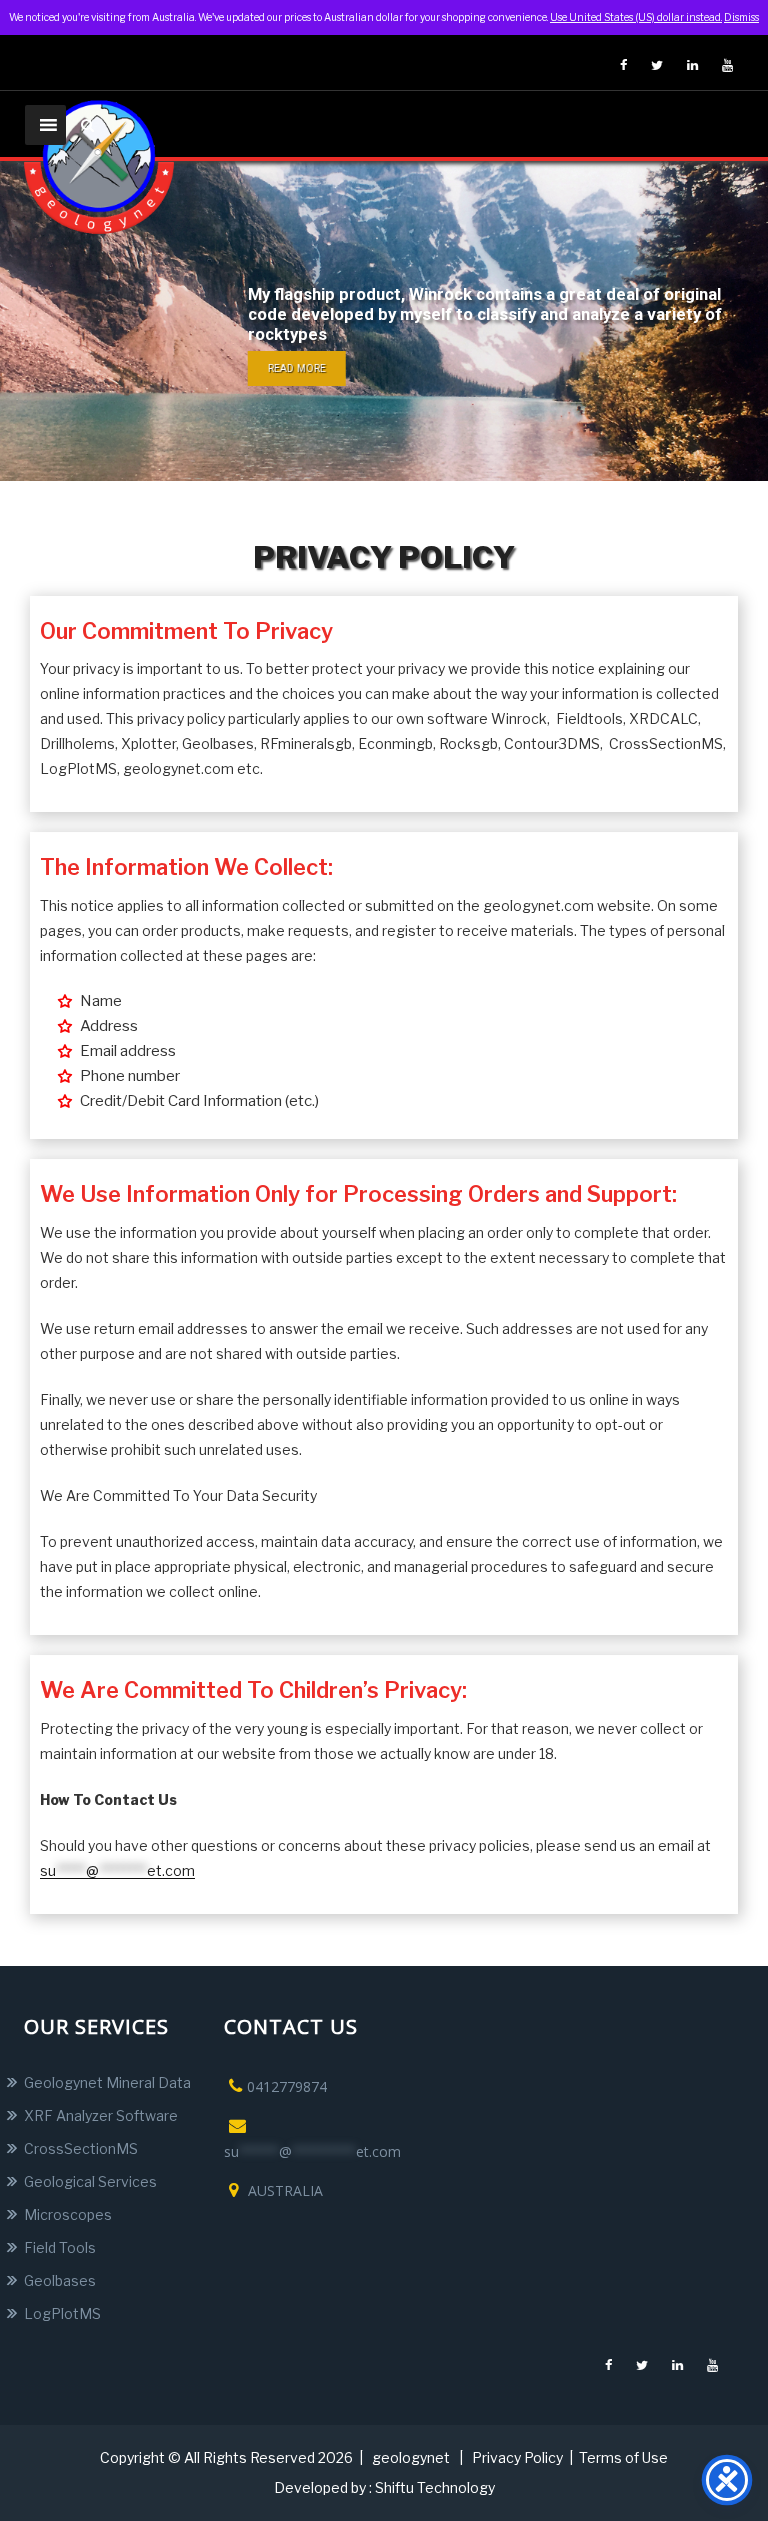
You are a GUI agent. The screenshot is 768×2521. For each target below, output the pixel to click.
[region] (384, 321)
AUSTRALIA (283, 2190)
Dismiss (741, 17)
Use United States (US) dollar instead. (636, 17)
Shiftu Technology (435, 2487)
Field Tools (60, 2247)
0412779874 (287, 2086)
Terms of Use (623, 2457)
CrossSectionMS (81, 2148)
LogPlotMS (62, 2313)
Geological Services (90, 2181)
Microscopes (68, 2214)
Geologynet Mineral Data (107, 2082)
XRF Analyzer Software (101, 2115)
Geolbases (60, 2280)
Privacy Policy (517, 2457)
